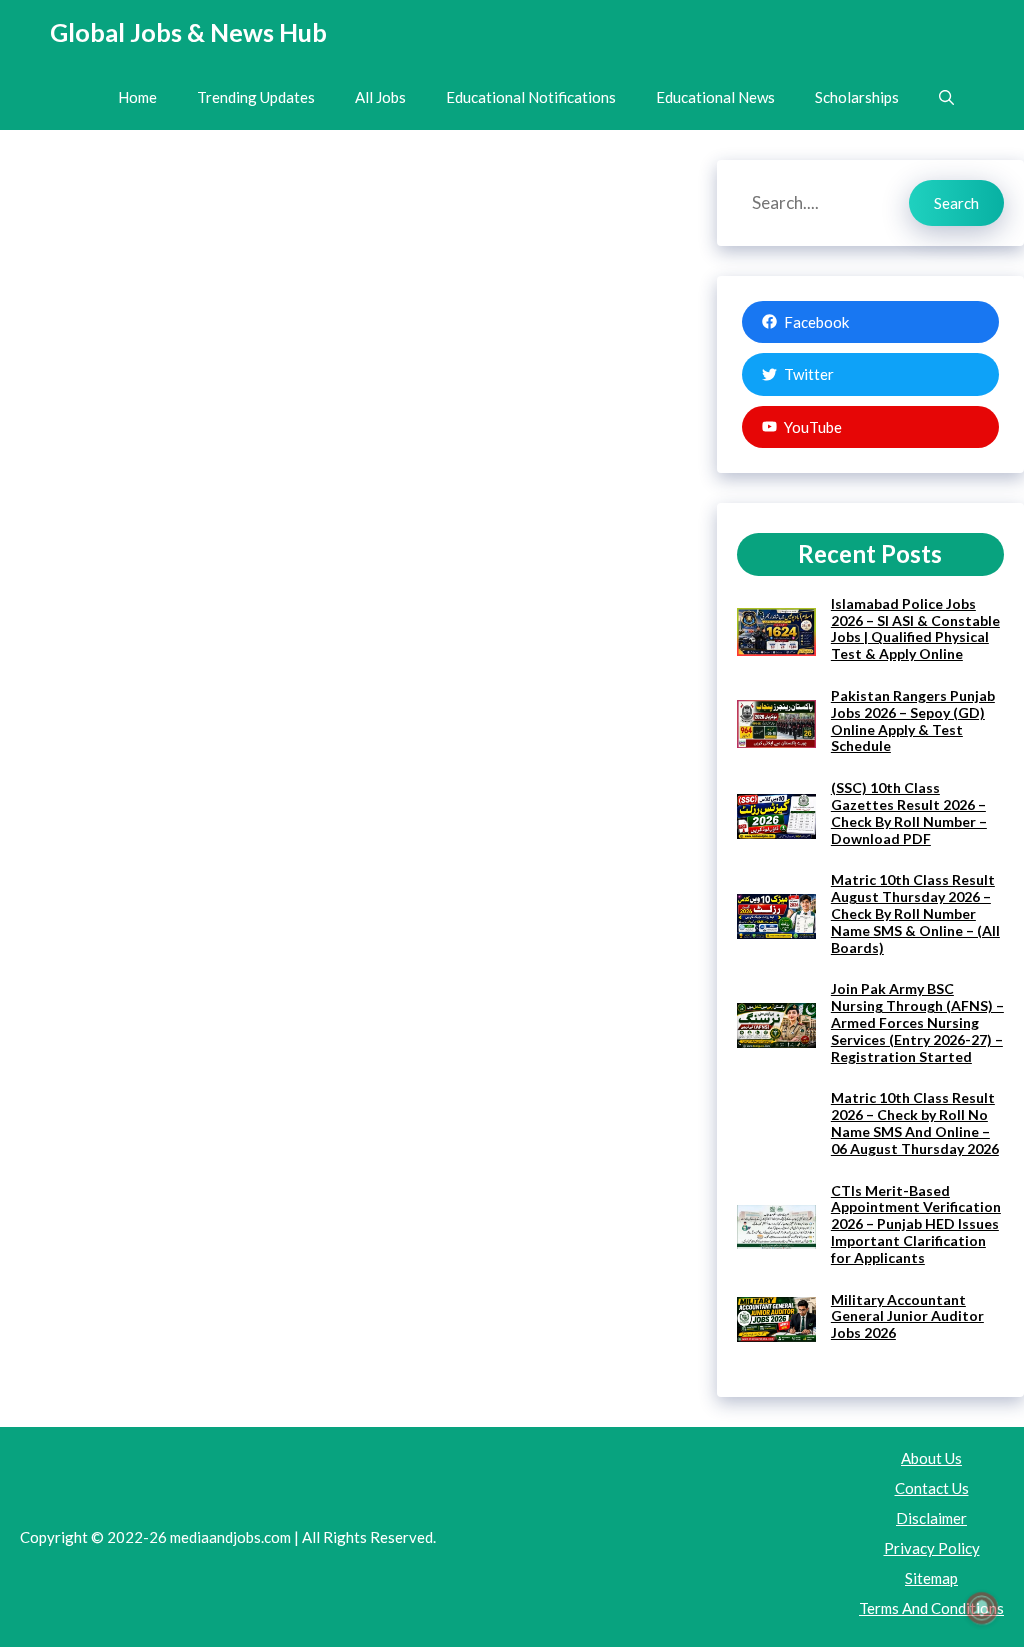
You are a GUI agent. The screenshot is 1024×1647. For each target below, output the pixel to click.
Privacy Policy (932, 1548)
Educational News (715, 97)
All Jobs (380, 97)
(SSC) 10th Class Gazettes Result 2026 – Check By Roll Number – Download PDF (909, 812)
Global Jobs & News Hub (188, 32)
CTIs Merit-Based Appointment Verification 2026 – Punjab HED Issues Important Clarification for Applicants (916, 1224)
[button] (946, 97)
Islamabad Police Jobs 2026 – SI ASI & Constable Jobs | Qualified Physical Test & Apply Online (915, 628)
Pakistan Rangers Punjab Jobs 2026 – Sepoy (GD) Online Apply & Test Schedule (913, 720)
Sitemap (931, 1578)
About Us (931, 1458)
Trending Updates (256, 97)
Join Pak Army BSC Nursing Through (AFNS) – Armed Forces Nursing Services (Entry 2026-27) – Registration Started (917, 1022)
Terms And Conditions (931, 1608)
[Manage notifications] (982, 1608)
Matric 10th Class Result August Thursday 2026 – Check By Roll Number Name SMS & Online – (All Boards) (915, 913)
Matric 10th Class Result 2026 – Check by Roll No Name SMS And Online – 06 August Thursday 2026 (915, 1122)
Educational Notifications (531, 97)
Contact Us (932, 1488)
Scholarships (857, 97)
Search (956, 203)
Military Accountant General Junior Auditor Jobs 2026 (907, 1316)
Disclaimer (931, 1518)
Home (137, 97)
